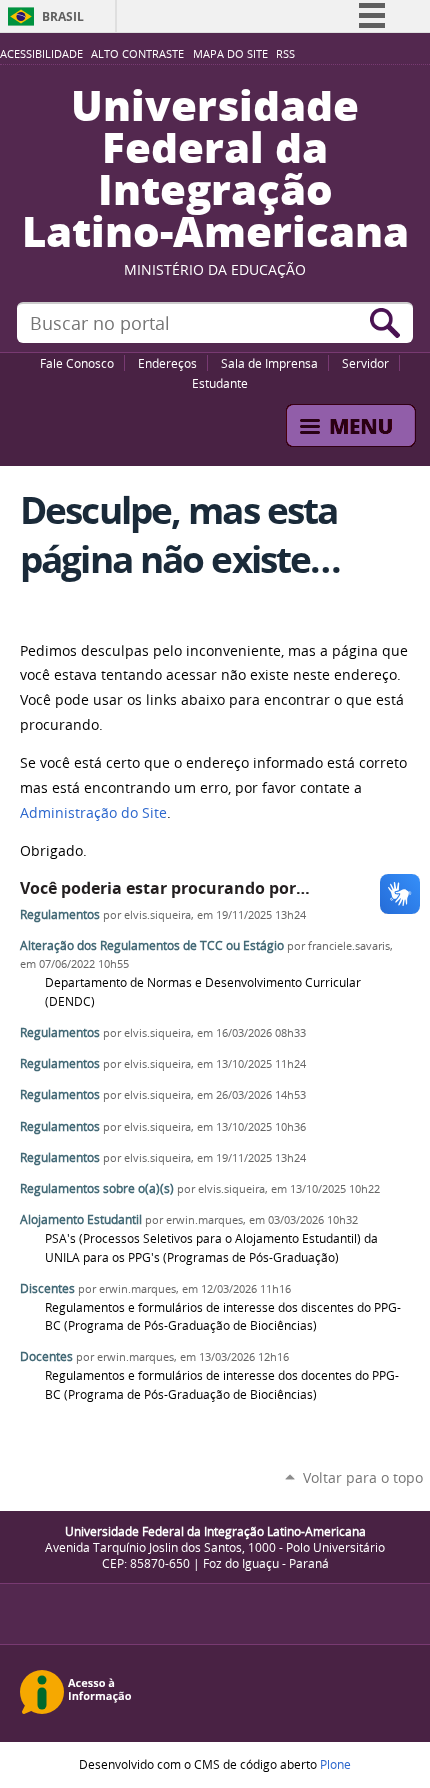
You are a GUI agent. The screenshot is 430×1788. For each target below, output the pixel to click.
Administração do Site (93, 813)
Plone (335, 1764)
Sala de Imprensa (269, 363)
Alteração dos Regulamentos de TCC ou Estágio (152, 945)
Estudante (220, 383)
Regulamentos (60, 914)
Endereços (167, 363)
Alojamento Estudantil (81, 1219)
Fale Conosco (77, 363)
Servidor (365, 363)
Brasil (63, 16)
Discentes (47, 1288)
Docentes (46, 1356)
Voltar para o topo (363, 1477)
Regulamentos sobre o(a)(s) (97, 1188)
